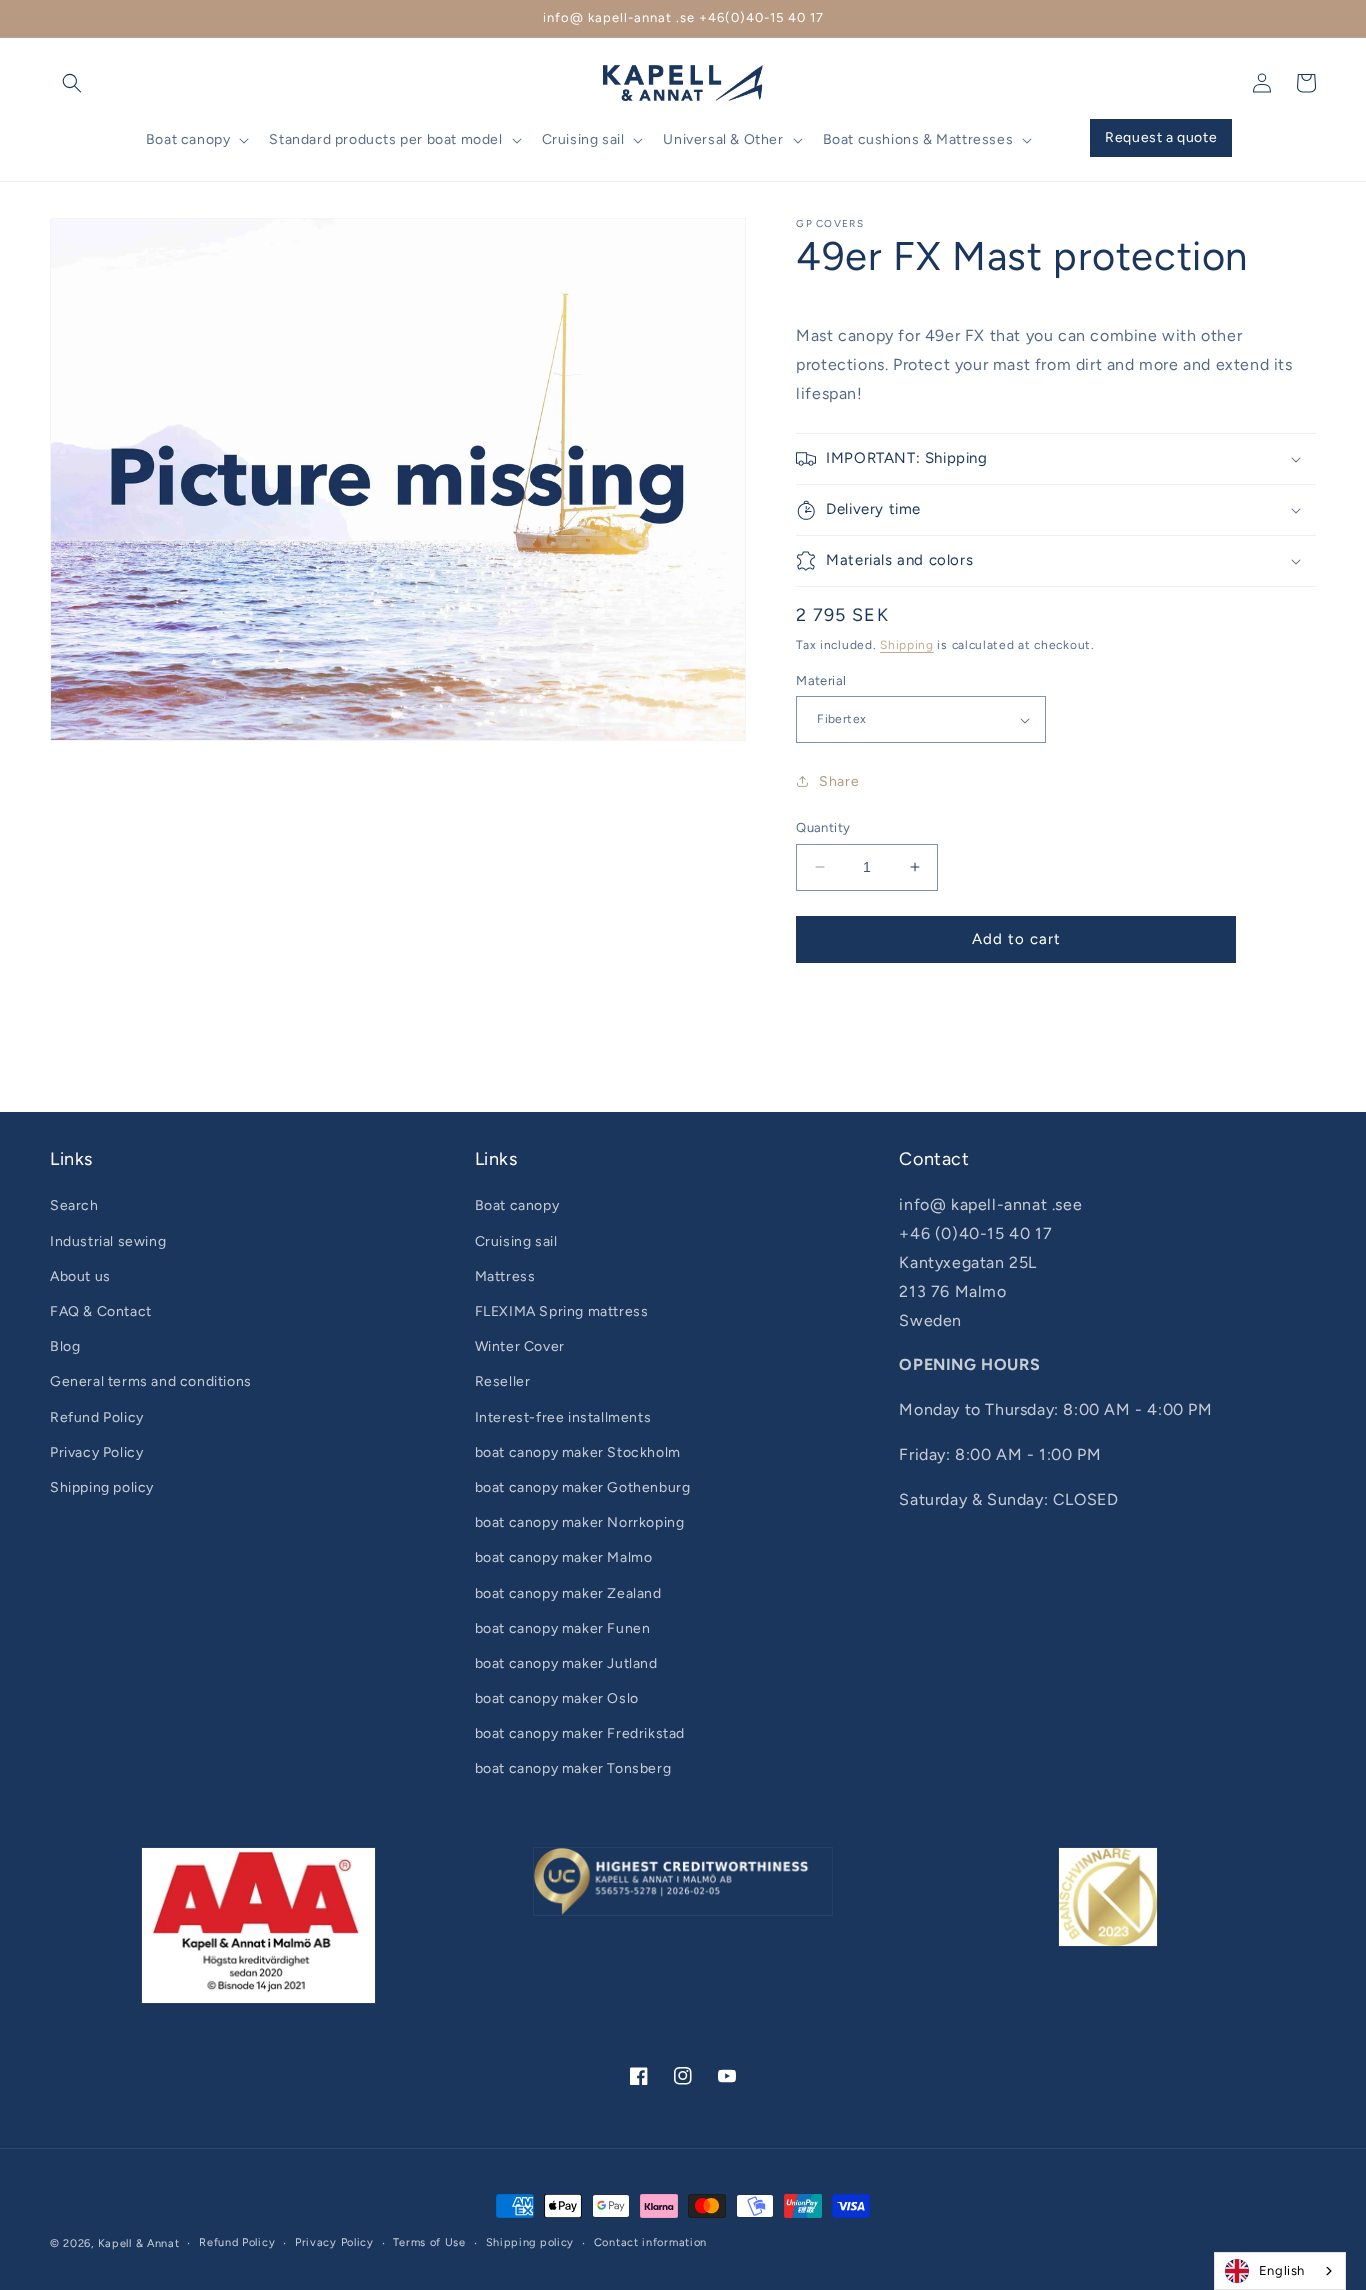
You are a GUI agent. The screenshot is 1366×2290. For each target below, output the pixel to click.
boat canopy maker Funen (563, 1628)
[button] (72, 83)
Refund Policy (97, 1417)
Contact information (650, 2242)
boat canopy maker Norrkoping (580, 1522)
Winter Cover (520, 1346)
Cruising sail (516, 1241)
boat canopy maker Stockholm (578, 1452)
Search (74, 1205)
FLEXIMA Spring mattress (562, 1311)
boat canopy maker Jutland (566, 1663)
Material (821, 680)
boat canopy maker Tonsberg (573, 1768)
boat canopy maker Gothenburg (583, 1487)
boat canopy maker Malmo (564, 1557)
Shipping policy (102, 1487)
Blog (65, 1346)
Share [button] (839, 781)
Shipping (907, 645)
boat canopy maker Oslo (557, 1698)
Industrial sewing (108, 1241)
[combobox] (1280, 2271)
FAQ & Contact (101, 1311)
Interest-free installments (563, 1417)
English (1282, 2270)
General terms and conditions (151, 1381)
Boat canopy (517, 1205)
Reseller (503, 1381)
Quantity (823, 827)
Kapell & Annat (139, 2243)
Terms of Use (429, 2242)
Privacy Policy (96, 1452)
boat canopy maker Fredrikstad (580, 1733)
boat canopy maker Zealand (568, 1593)
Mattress (505, 1276)
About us (80, 1276)
